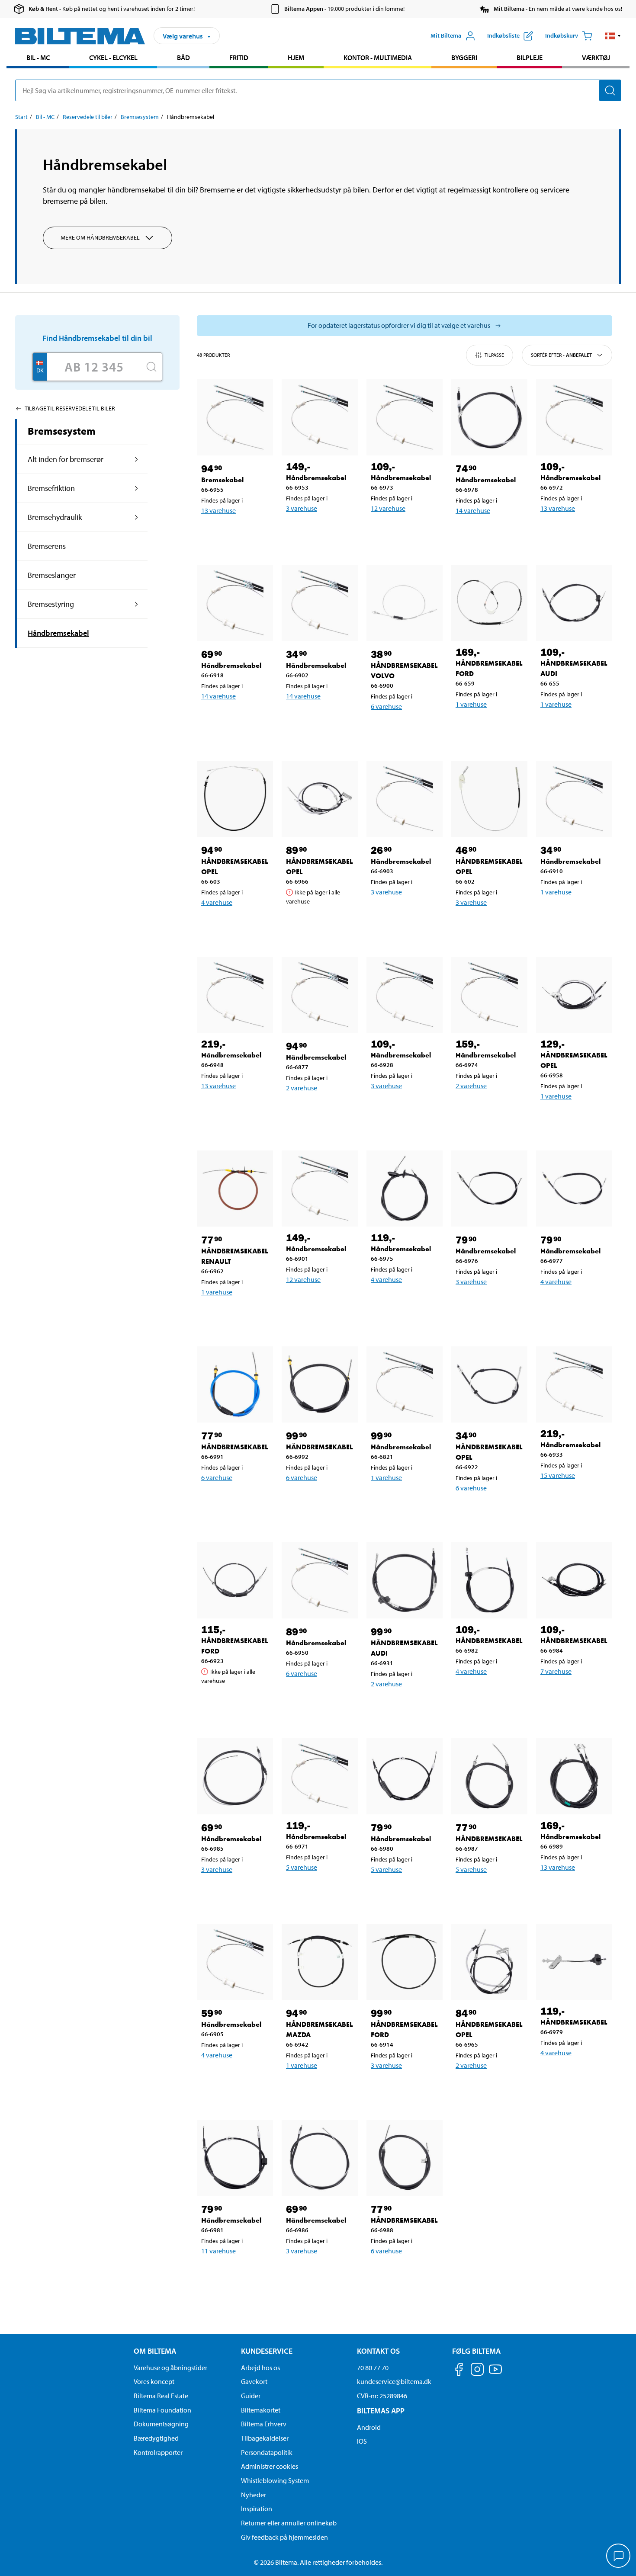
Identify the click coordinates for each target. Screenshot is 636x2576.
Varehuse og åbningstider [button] (170, 2368)
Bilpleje (530, 58)
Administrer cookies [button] (270, 2466)
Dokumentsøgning (161, 2424)
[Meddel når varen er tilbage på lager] (321, 923)
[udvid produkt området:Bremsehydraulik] (137, 517)
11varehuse (218, 2251)
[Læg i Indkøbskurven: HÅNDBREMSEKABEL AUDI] (576, 727)
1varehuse (471, 704)
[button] (613, 36)
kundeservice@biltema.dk (394, 2381)
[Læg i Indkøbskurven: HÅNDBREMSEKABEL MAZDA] (321, 2088)
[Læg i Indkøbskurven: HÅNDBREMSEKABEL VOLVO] (406, 729)
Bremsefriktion (51, 488)
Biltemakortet (261, 2410)
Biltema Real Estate (161, 2396)
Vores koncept (154, 2381)
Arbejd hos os (260, 2368)
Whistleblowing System (275, 2480)
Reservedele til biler (88, 117)
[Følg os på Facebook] (459, 2371)
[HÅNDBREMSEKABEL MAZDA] (320, 1962)
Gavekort (254, 2381)
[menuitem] (38, 59)
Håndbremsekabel (58, 633)
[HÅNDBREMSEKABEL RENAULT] (235, 1189)
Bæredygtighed (156, 2438)
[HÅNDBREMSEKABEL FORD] (489, 603)
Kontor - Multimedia (378, 58)
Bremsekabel (222, 480)
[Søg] (610, 90)
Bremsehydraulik (55, 517)
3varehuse (302, 508)
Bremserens (47, 546)
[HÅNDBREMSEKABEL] (235, 1384)
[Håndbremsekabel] (320, 417)
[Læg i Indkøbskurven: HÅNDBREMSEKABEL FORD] (491, 727)
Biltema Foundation (162, 2410)
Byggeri (464, 58)
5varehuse (302, 1867)
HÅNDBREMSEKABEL (235, 1447)
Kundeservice (267, 2351)
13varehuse (218, 510)
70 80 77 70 (373, 2368)
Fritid (239, 58)
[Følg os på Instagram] (477, 2371)
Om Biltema (155, 2351)
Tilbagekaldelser (265, 2438)
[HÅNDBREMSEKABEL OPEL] (235, 799)
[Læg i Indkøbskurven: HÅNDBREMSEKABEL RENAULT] (237, 1314)
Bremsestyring (51, 604)
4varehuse (217, 902)
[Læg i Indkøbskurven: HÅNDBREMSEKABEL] (237, 1500)
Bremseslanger (52, 575)
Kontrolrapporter (158, 2452)
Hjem (296, 58)
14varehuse (473, 510)
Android (369, 2427)
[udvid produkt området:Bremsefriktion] (137, 488)
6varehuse (386, 706)
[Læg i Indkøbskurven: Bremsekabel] (237, 533)
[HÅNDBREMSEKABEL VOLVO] (405, 603)
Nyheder (254, 2495)
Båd (183, 58)
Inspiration (257, 2509)
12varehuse (388, 508)
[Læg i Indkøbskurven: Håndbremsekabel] (321, 531)
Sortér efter (561, 355)
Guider (251, 2396)
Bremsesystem (140, 117)
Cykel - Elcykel (113, 58)
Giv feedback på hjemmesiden (284, 2537)
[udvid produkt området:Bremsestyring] (137, 604)
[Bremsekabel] (235, 417)
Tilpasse (494, 355)
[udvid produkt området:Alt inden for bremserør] (137, 459)
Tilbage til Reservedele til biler (70, 408)
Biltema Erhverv (264, 2424)
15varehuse (558, 1475)
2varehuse (302, 1088)
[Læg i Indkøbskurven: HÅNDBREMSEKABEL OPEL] (237, 925)
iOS (362, 2441)
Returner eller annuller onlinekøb (289, 2523)
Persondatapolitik (267, 2452)
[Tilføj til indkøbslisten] (212, 533)
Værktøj (596, 58)
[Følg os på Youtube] (495, 2373)
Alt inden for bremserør (66, 459)
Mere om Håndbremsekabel (100, 237)
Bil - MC (38, 58)
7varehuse (556, 1671)
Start (21, 117)
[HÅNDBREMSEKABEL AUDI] (574, 603)
